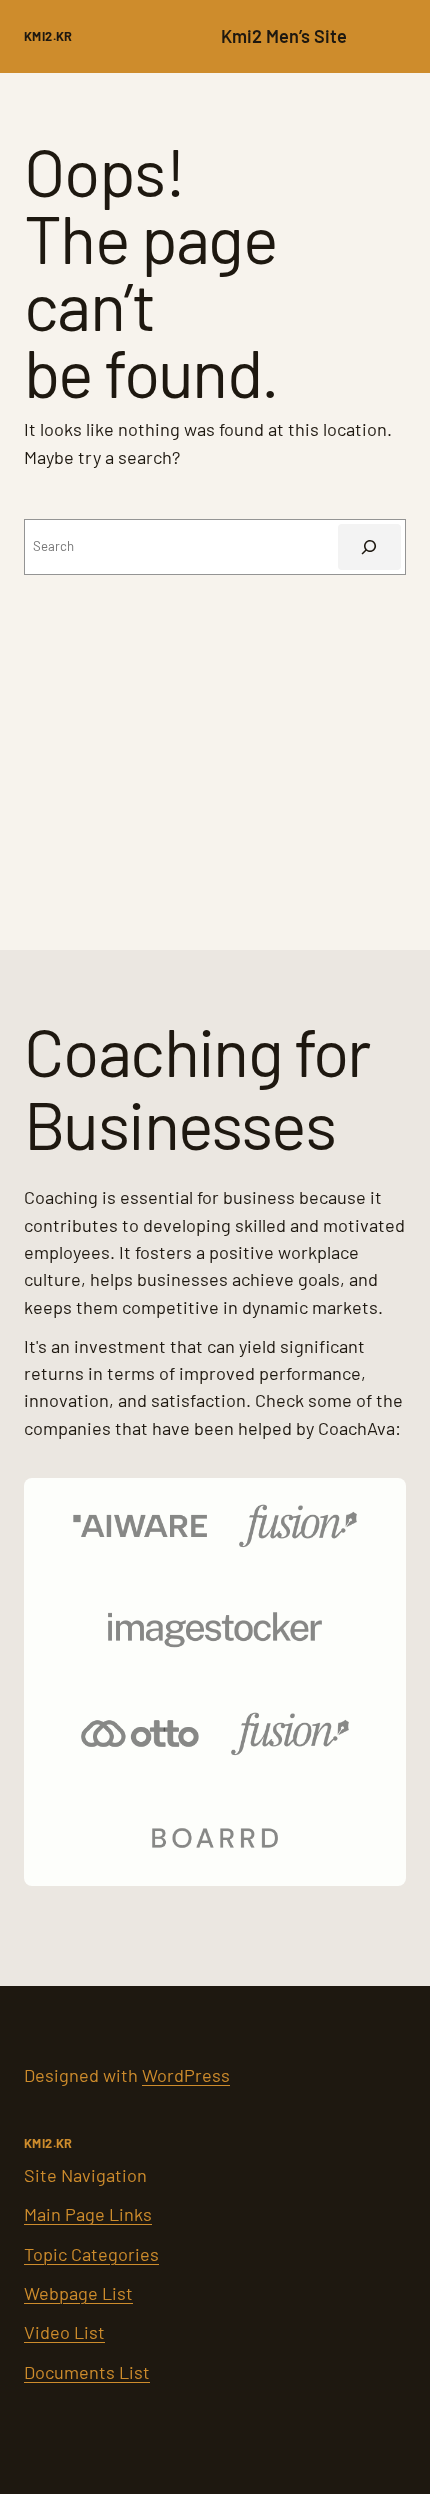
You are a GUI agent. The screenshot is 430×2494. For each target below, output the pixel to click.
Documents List (87, 2372)
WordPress (186, 2075)
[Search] (369, 547)
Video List (64, 2332)
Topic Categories (91, 2254)
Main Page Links (88, 2214)
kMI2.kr (48, 36)
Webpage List (78, 2293)
